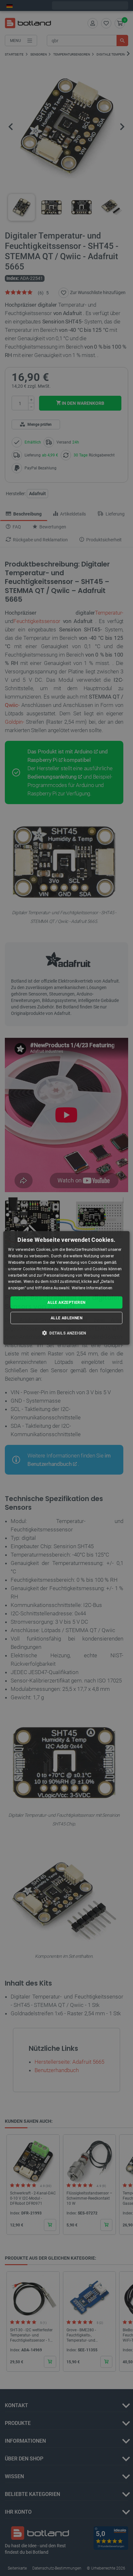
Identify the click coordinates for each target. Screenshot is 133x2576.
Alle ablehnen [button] (66, 1318)
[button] (66, 1333)
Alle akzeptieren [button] (66, 1303)
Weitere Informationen (92, 1288)
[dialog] (66, 1288)
